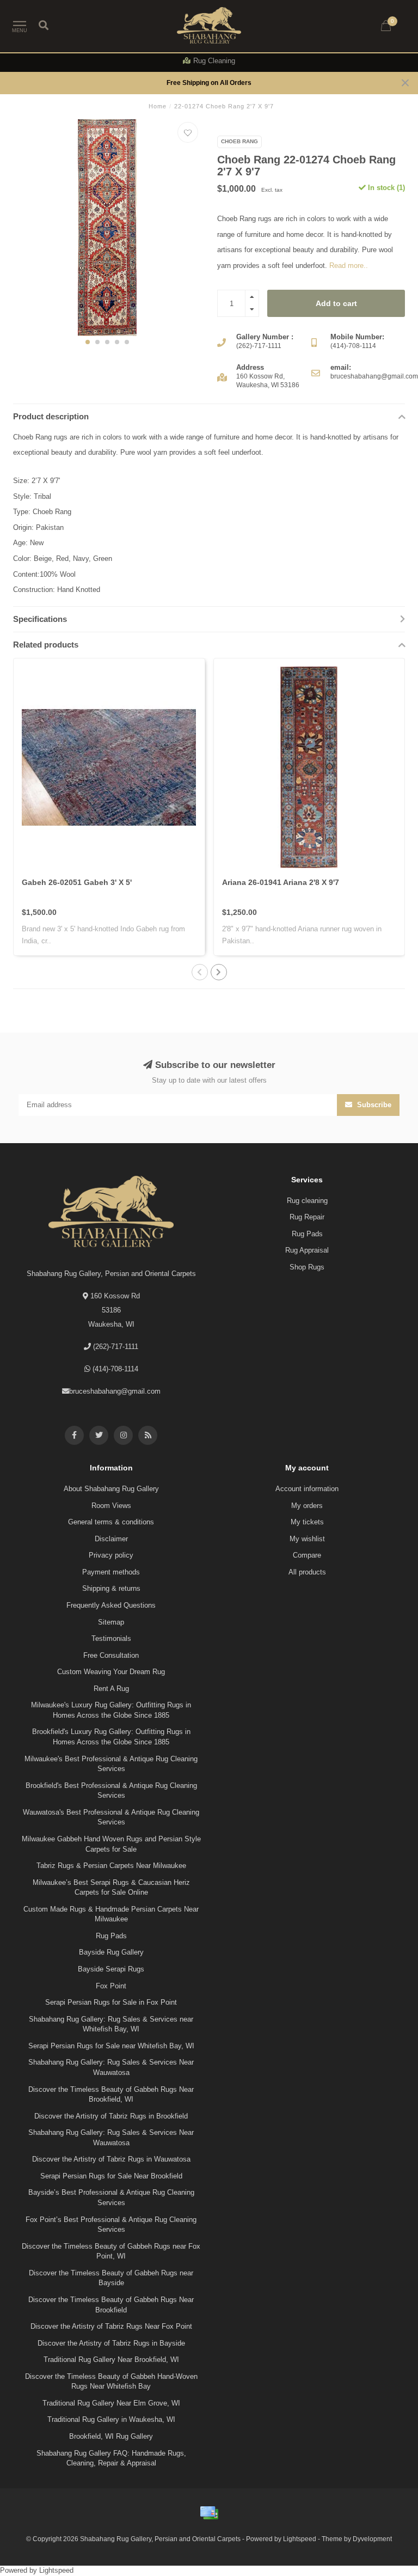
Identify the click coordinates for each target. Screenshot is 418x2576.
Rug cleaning (307, 1201)
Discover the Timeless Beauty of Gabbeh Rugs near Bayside (111, 2278)
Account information (307, 1489)
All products (307, 1572)
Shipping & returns (111, 1588)
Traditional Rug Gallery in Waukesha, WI (111, 2419)
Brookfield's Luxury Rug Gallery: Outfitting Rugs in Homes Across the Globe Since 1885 (111, 1737)
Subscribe (373, 1105)
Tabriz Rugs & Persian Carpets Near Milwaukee (111, 1866)
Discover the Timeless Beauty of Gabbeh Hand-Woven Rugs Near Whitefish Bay (111, 2382)
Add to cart (336, 303)
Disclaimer (111, 1539)
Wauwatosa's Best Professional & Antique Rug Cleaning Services (111, 1817)
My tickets (307, 1522)
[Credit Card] (209, 2513)
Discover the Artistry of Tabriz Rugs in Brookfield (111, 2116)
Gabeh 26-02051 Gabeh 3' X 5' (77, 882)
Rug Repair (307, 1217)
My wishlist (307, 1539)
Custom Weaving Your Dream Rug (111, 1672)
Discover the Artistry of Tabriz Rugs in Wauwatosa (111, 2159)
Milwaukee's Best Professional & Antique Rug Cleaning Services (111, 1764)
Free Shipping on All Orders (209, 83)
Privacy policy (111, 1555)
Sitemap (111, 1622)
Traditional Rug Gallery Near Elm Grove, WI (111, 2403)
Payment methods (111, 1572)
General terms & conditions (111, 1522)
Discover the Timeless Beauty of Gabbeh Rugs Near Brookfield (111, 2305)
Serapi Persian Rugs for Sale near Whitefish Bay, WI (111, 2046)
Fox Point (111, 1986)
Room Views (111, 1506)
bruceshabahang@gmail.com (115, 1391)
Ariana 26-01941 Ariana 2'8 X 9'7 (281, 882)
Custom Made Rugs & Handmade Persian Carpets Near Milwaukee (111, 1914)
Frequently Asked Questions (111, 1605)
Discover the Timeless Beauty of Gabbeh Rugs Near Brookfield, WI (111, 2095)
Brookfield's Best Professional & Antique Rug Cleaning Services (111, 1791)
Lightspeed (300, 2539)
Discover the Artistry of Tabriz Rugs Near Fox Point (111, 2326)
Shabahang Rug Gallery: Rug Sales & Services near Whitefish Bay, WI (111, 2024)
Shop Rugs (307, 1267)
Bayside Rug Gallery (111, 1952)
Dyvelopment (372, 2539)
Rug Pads (307, 1234)
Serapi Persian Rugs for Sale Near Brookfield (111, 2176)
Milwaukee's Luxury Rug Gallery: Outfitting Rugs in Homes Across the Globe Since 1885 (111, 1710)
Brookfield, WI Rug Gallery (111, 2436)
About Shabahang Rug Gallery (111, 1489)
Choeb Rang (239, 141)
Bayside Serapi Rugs (111, 1969)
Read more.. (349, 265)
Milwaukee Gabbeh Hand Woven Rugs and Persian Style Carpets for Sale (111, 1844)
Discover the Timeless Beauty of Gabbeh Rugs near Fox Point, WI (111, 2251)
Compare (307, 1555)
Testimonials (111, 1638)
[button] (88, 342)
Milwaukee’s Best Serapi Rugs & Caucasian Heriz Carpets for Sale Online (111, 1888)
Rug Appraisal (307, 1250)
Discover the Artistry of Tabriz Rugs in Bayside (111, 2343)
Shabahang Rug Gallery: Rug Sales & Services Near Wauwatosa (111, 2067)
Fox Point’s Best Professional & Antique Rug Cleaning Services (111, 2225)
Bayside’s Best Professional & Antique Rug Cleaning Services (111, 2197)
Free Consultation (111, 1655)
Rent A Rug (111, 1689)
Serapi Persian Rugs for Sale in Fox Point (111, 2002)
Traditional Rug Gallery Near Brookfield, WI (111, 2360)
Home (158, 106)
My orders (307, 1506)
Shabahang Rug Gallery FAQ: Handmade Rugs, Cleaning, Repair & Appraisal (111, 2458)
